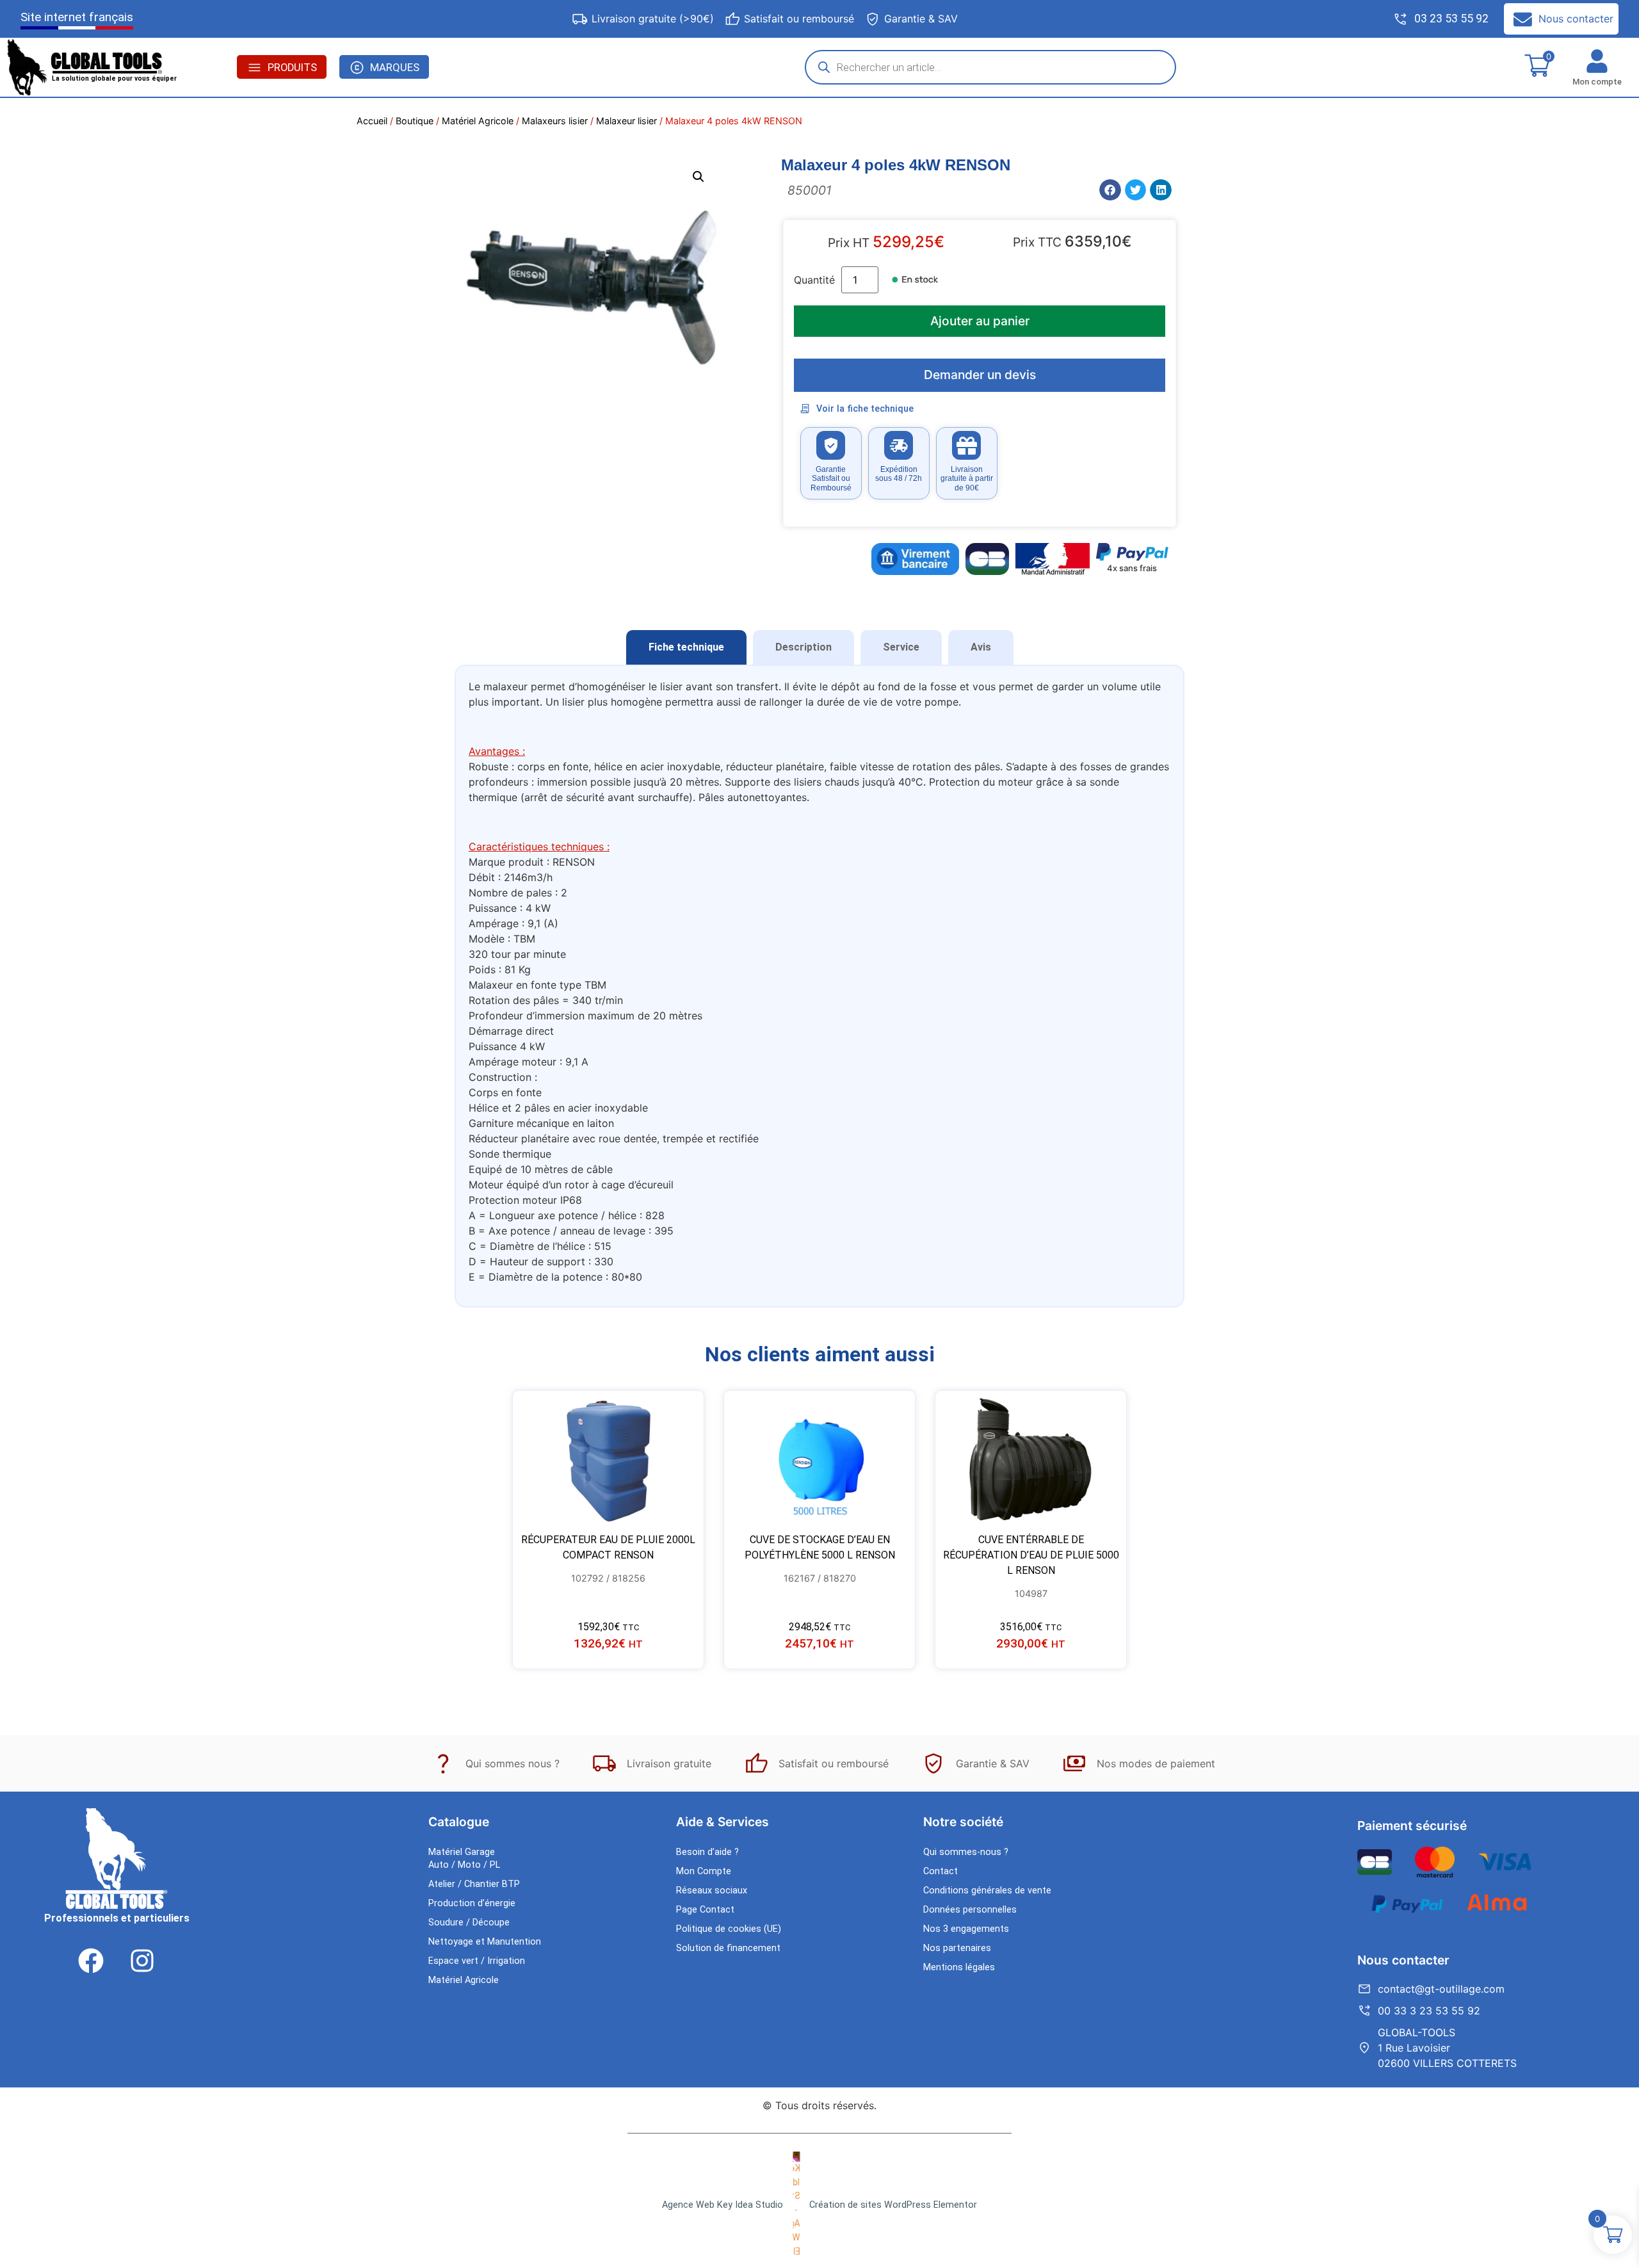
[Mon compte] (1597, 61)
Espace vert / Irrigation (477, 1961)
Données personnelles (970, 1910)
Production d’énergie (472, 1903)
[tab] (686, 647)
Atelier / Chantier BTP (474, 1884)
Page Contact (705, 1910)
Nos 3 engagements (966, 1929)
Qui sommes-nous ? (966, 1852)
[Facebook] (91, 1961)
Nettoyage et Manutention (485, 1942)
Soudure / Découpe (469, 1923)
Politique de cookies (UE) (729, 1929)
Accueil (372, 121)
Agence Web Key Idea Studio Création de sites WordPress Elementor (819, 2205)
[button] (698, 177)
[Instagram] (142, 1961)
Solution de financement (728, 1948)
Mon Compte (704, 1871)
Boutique (415, 121)
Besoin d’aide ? (707, 1852)
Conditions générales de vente (987, 1891)
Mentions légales (959, 1967)
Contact (941, 1871)
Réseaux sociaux (712, 1891)
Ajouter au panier (980, 321)
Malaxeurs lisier (555, 121)
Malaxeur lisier (626, 121)
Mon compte (1597, 82)
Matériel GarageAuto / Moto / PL (464, 1859)
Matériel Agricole (478, 121)
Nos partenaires (957, 1948)
